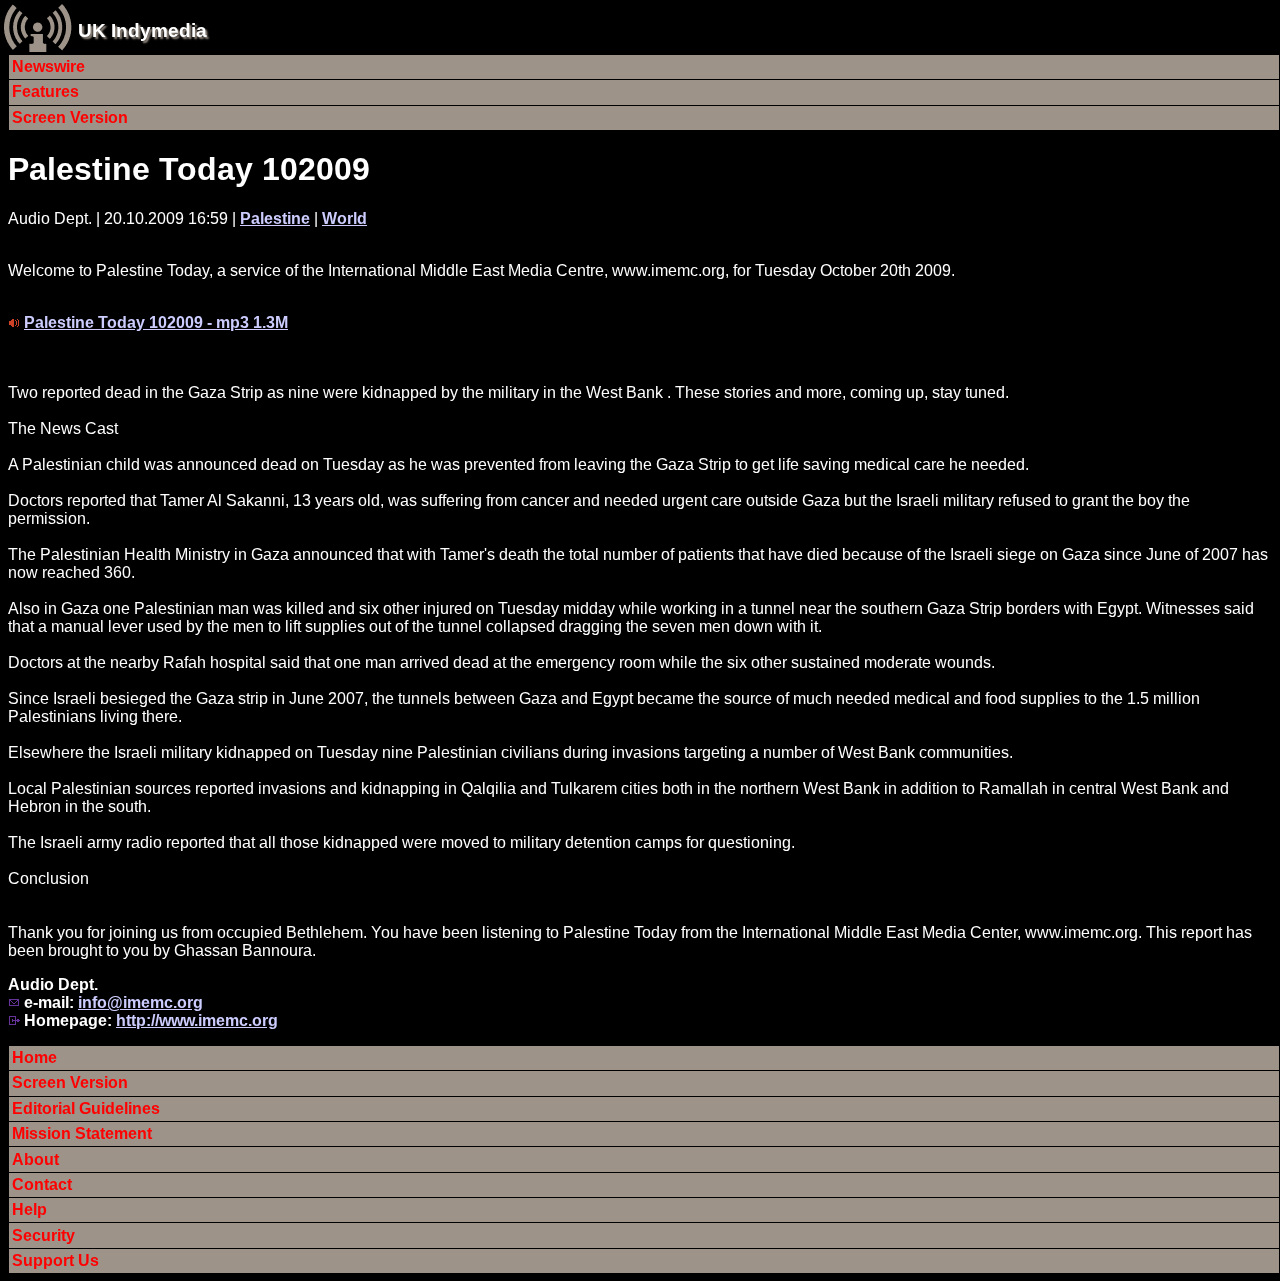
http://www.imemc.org (197, 1020)
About (35, 1159)
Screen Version (70, 117)
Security (43, 1235)
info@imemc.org (140, 1002)
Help (29, 1209)
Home (34, 1057)
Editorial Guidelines (86, 1108)
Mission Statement (82, 1133)
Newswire (48, 66)
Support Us (55, 1260)
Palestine (275, 218)
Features (45, 91)
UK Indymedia (142, 30)
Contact (42, 1184)
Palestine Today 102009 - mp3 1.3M (156, 322)
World (344, 218)
